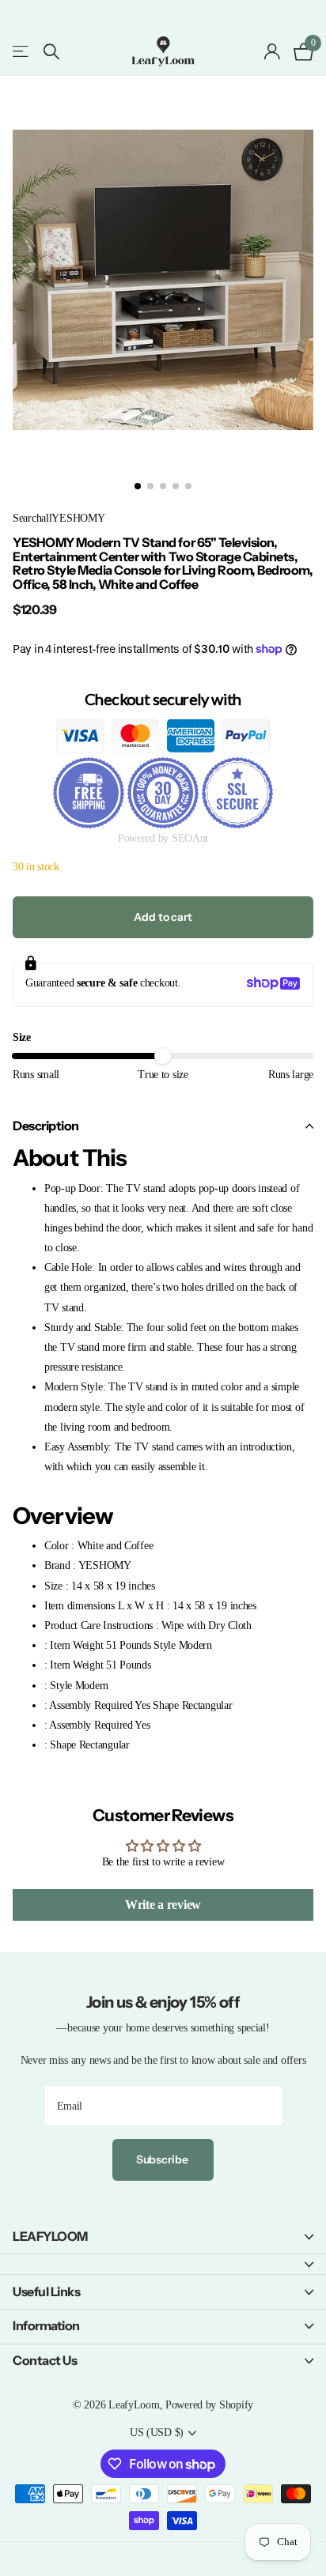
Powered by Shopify (209, 2404)
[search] (51, 52)
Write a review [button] (163, 1905)
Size (22, 1037)
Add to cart (163, 917)
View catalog (22, 52)
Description (46, 1126)
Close (163, 2237)
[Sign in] (273, 51)
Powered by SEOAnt (163, 838)
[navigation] (138, 486)
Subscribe (163, 2159)
